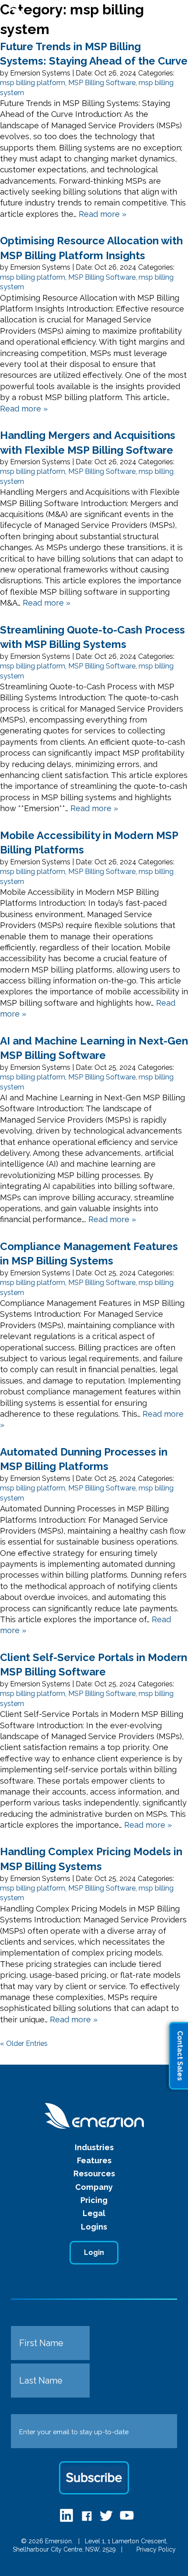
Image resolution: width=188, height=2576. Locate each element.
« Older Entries (24, 2043)
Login (94, 2252)
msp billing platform (33, 83)
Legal (94, 2213)
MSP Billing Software (102, 83)
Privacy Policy (156, 2549)
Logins (94, 2227)
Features (94, 2160)
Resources (94, 2173)
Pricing (94, 2200)
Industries (94, 2147)
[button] (168, 17)
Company (94, 2187)
